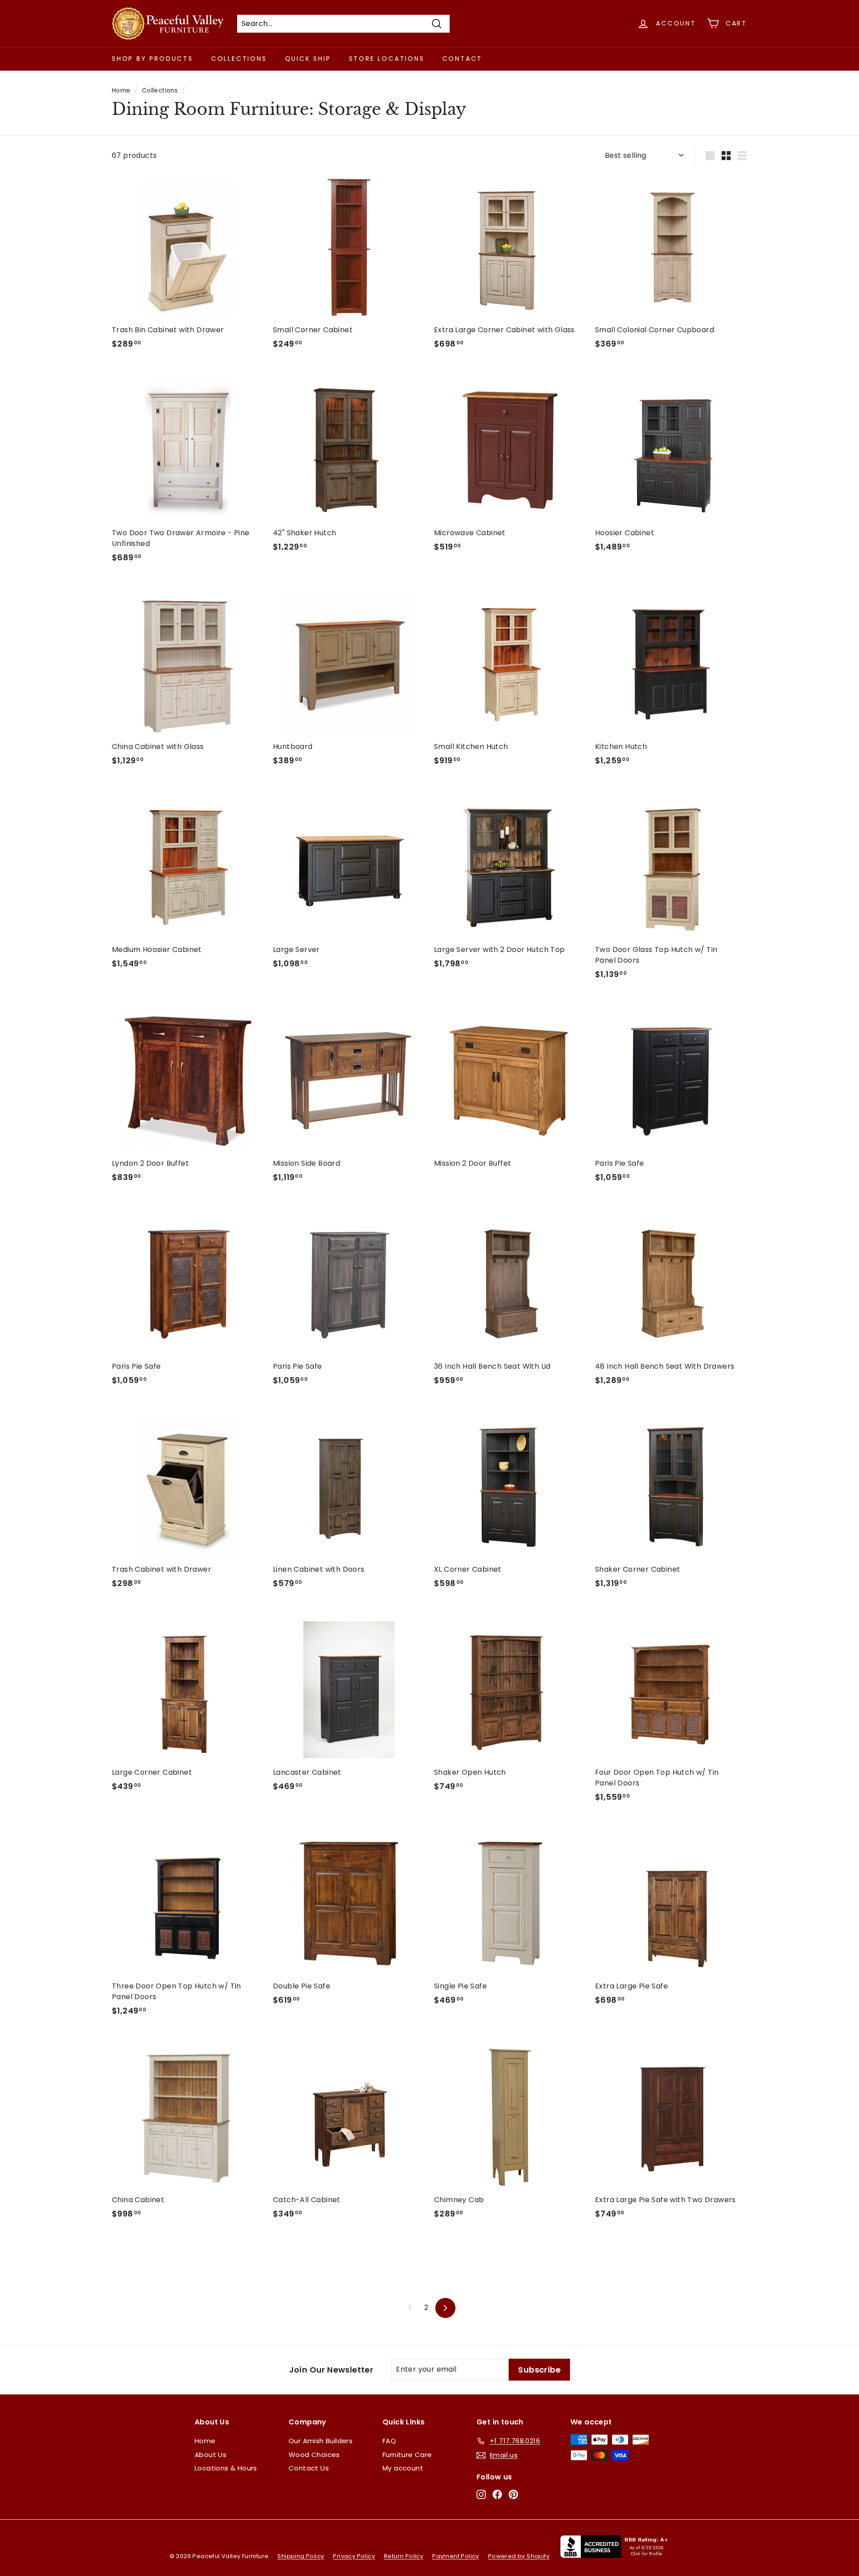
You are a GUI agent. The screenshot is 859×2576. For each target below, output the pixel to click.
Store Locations (387, 59)
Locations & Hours (226, 2468)
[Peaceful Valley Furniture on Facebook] (497, 2494)
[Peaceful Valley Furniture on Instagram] (481, 2494)
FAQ (389, 2441)
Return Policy (404, 2556)
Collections (239, 59)
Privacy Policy (354, 2556)
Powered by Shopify (519, 2556)
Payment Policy (456, 2556)
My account (403, 2468)
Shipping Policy (301, 2556)
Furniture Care (407, 2455)
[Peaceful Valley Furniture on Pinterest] (513, 2494)
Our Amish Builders (321, 2441)
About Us (210, 2455)
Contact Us (309, 2468)
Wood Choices (314, 2455)
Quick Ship (308, 59)
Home (121, 91)
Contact (463, 59)
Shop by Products (153, 59)
